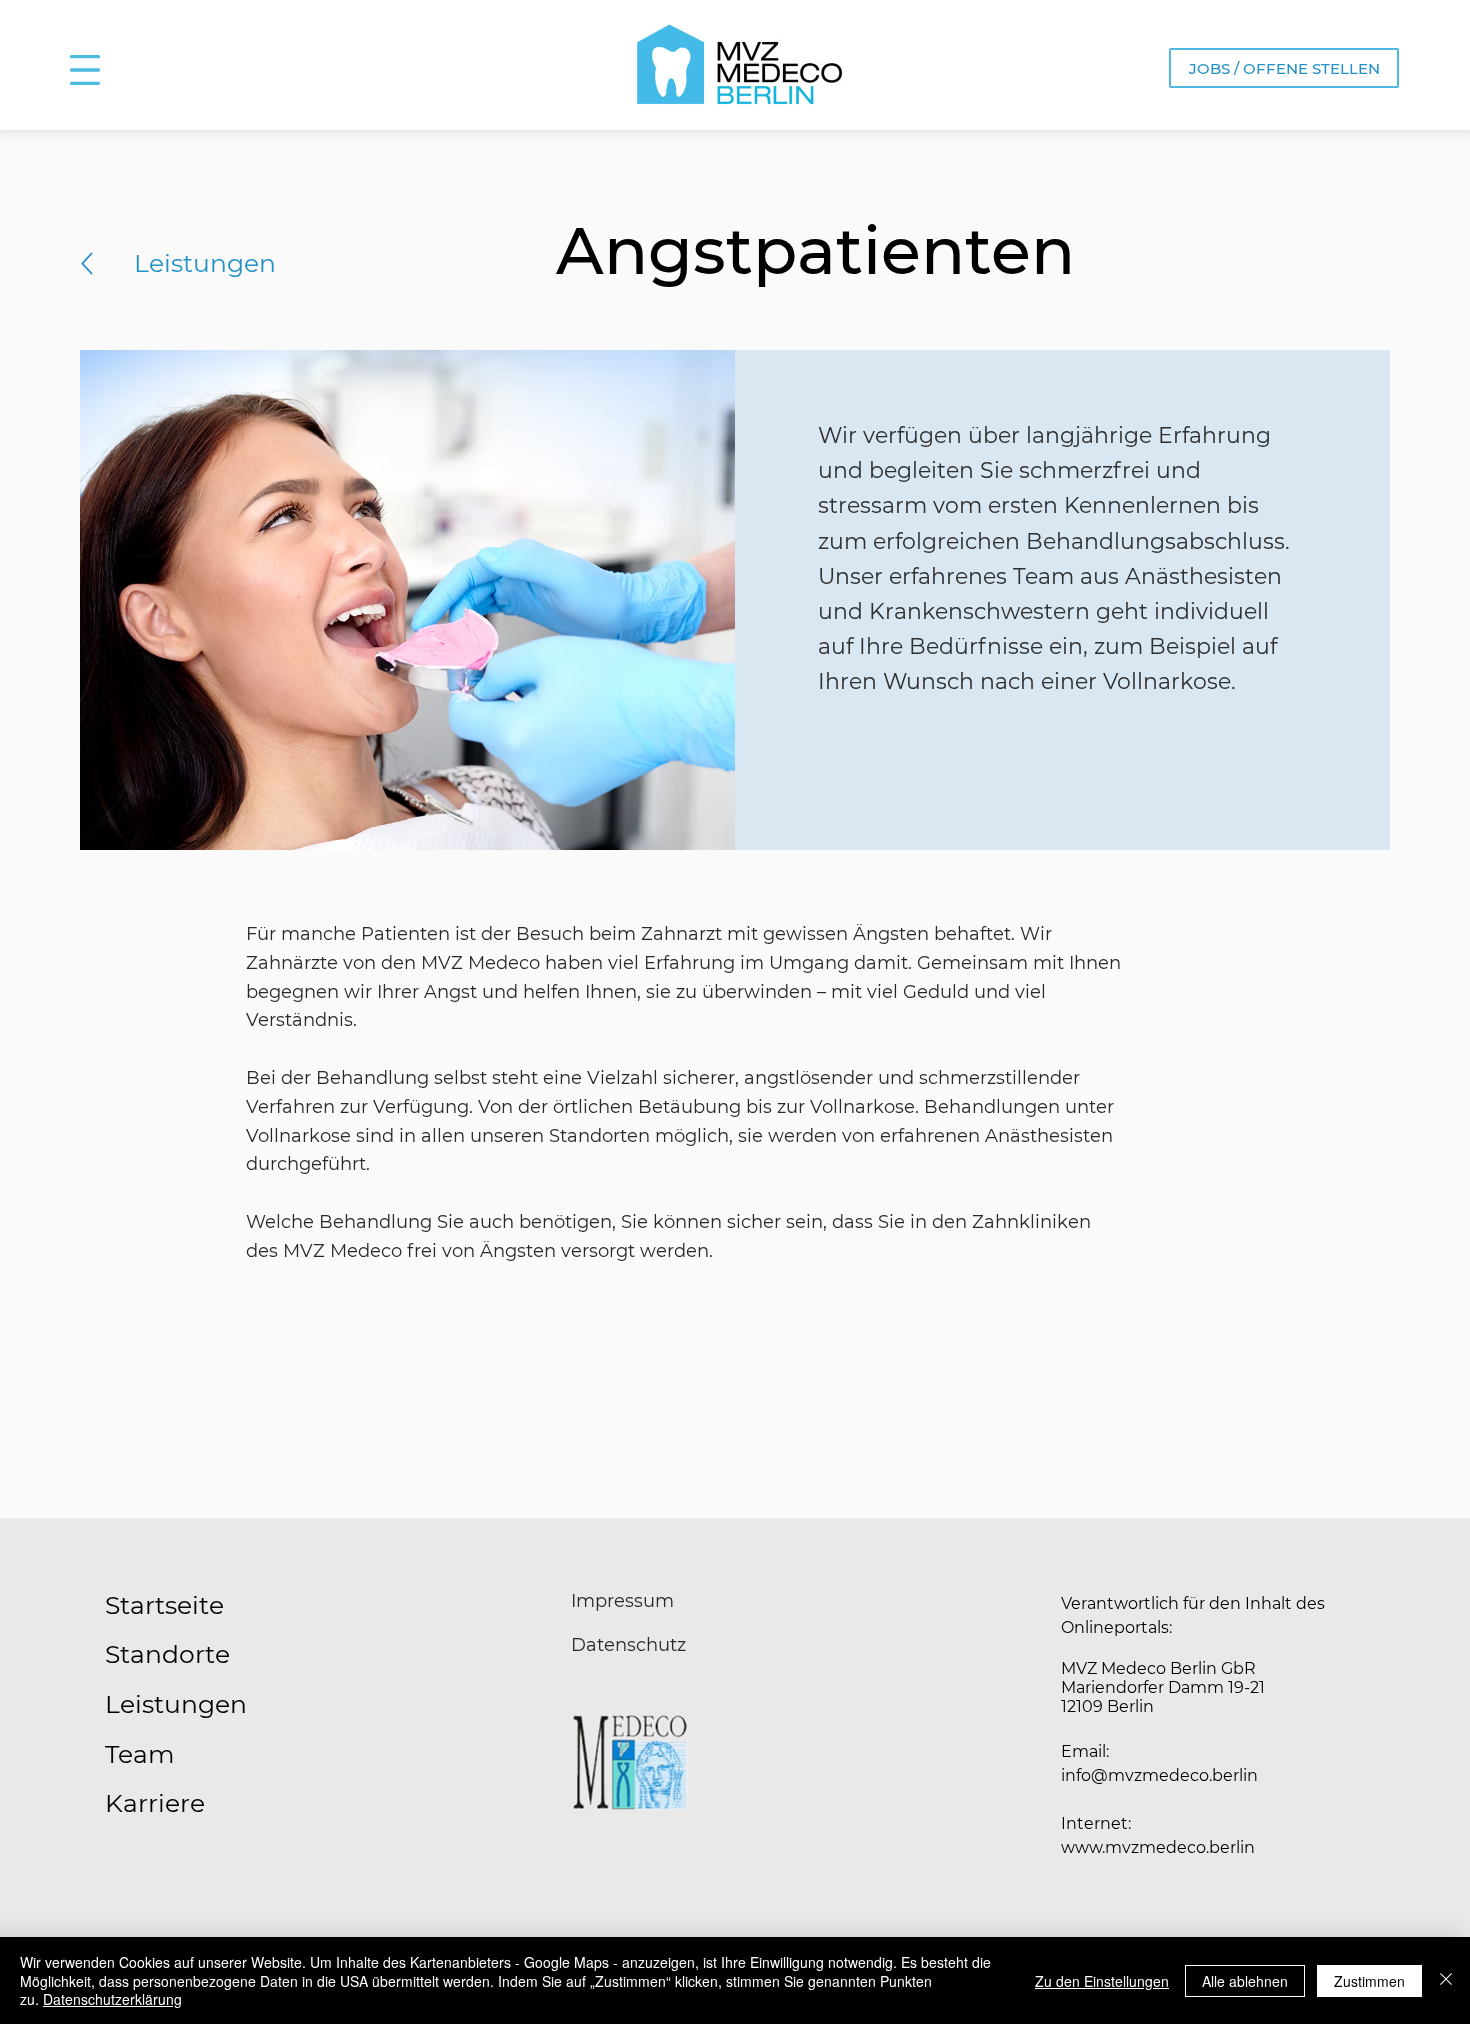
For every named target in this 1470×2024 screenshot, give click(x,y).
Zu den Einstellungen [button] (1102, 1981)
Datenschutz (628, 1645)
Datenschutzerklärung (112, 1999)
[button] (85, 70)
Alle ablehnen (1245, 1981)
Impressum (622, 1601)
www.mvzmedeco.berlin (1158, 1847)
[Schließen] (1446, 1980)
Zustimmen (1369, 1981)
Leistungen (205, 263)
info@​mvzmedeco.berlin (1159, 1775)
